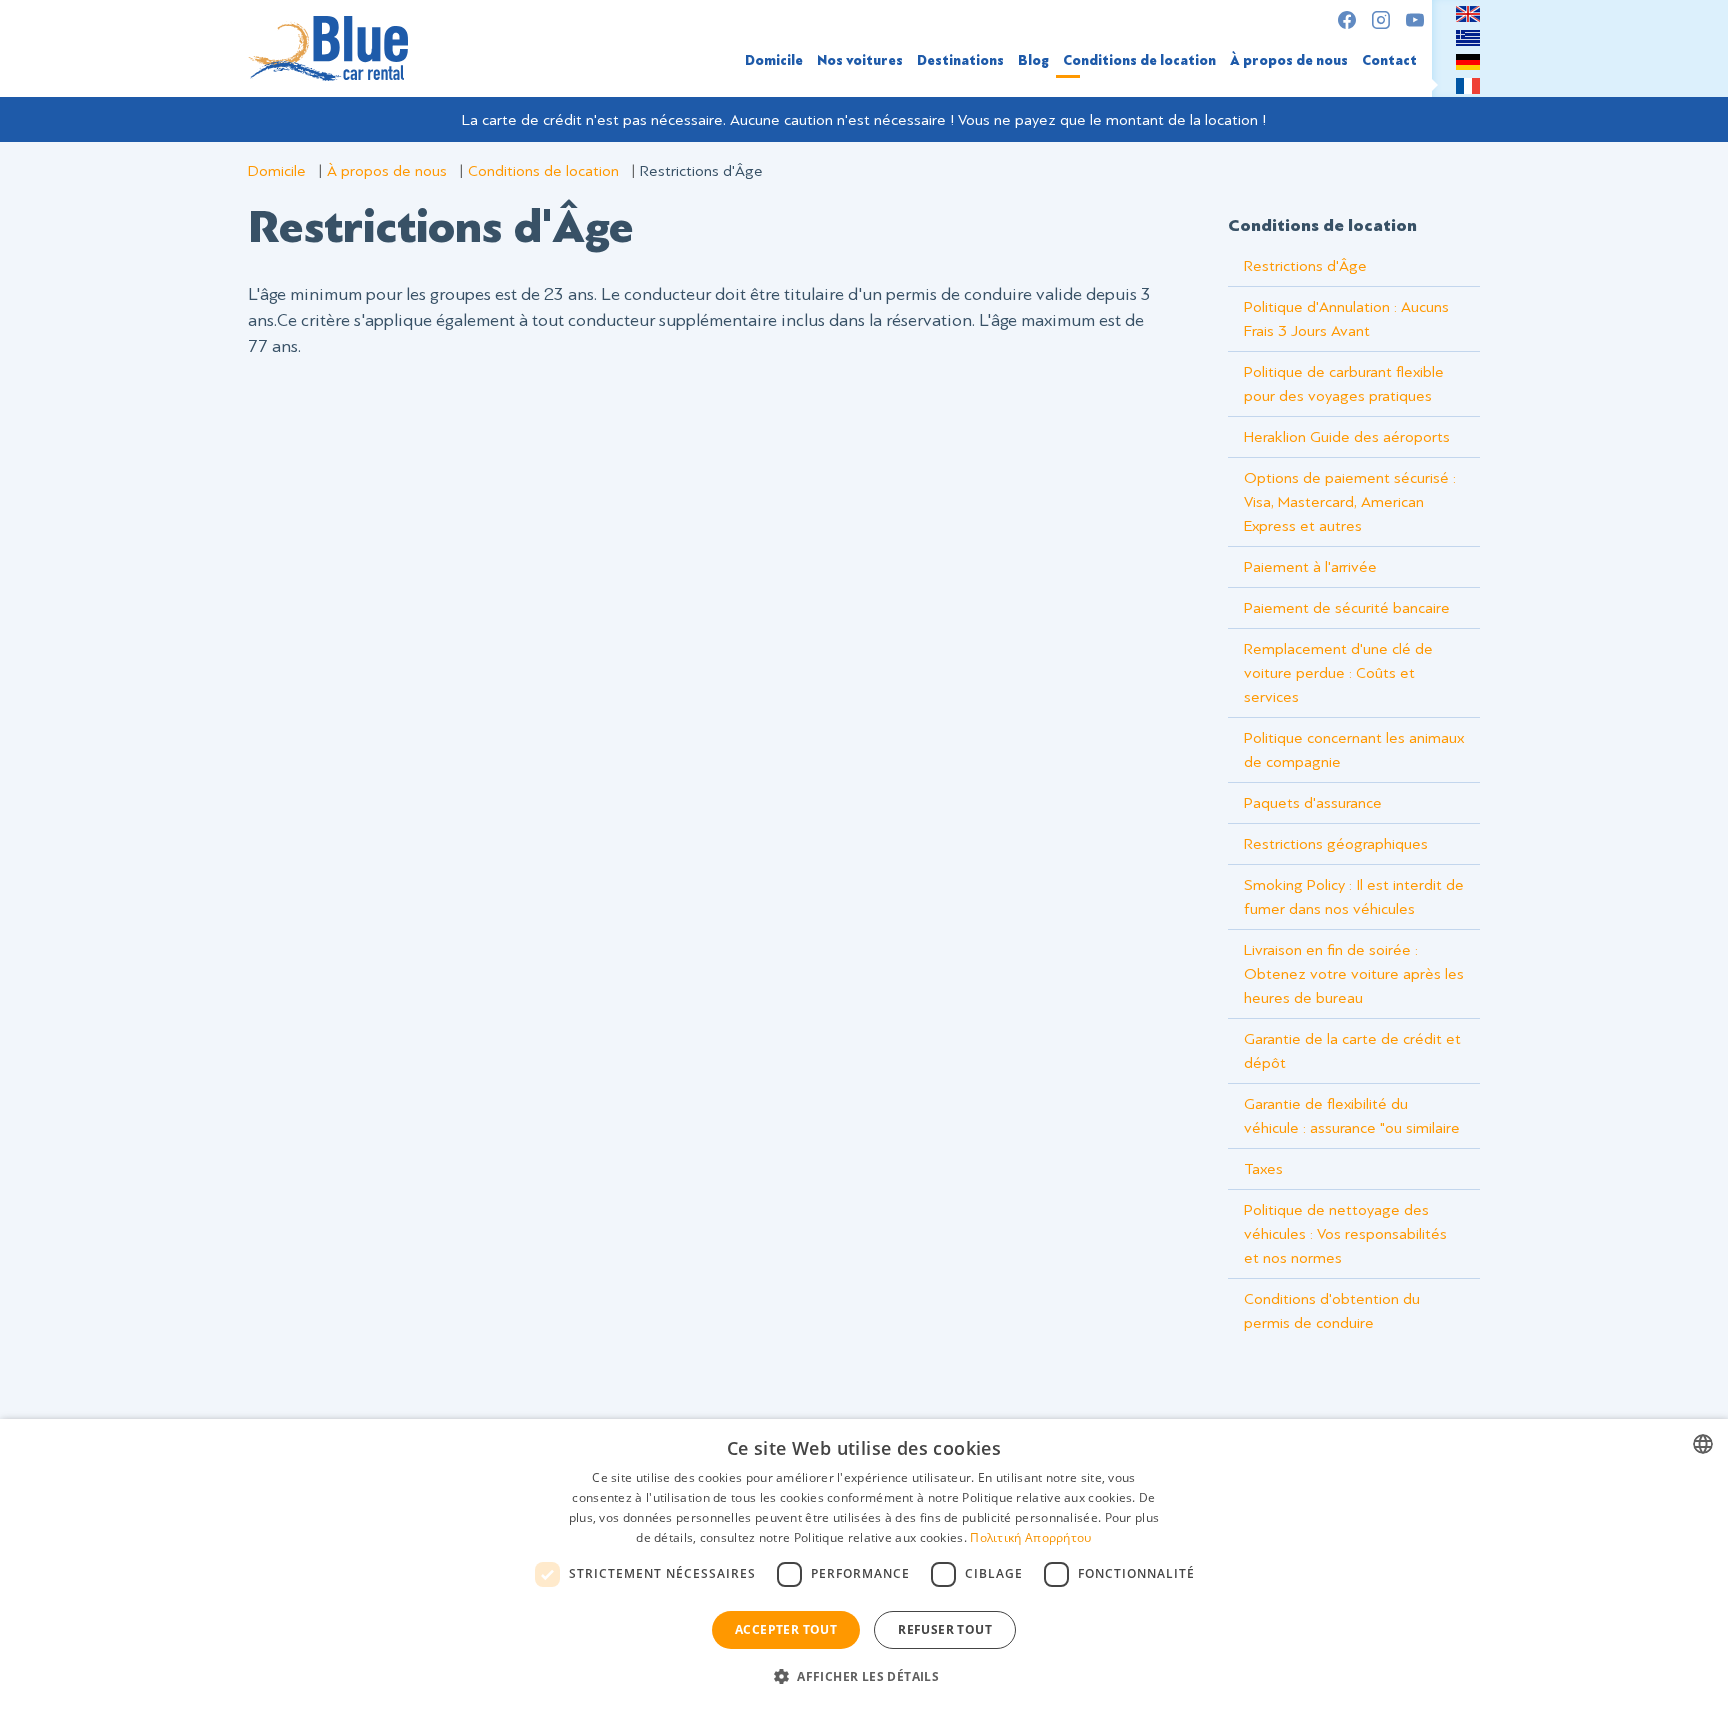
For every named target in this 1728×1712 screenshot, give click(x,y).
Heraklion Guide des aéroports (1347, 437)
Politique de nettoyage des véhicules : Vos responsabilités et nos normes (1345, 1234)
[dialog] (864, 1565)
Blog (1033, 60)
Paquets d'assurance (1313, 803)
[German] (1468, 61)
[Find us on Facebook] (1347, 20)
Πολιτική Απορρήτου (1030, 1537)
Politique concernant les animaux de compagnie (1354, 750)
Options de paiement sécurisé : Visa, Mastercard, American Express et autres (1350, 502)
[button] (864, 1676)
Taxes (1263, 1169)
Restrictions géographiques (1336, 844)
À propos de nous (1289, 60)
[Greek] (1468, 37)
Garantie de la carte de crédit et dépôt (1352, 1051)
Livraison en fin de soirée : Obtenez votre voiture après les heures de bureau (1354, 974)
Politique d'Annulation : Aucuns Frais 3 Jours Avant (1346, 319)
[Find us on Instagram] (1381, 20)
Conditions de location (1139, 60)
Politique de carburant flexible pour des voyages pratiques (1344, 384)
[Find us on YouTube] (1415, 20)
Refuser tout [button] (945, 1629)
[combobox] (1703, 1444)
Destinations (960, 60)
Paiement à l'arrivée (1310, 567)
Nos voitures (860, 60)
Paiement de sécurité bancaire (1347, 608)
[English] (1468, 13)
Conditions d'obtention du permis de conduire (1332, 1311)
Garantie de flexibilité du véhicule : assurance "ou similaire (1352, 1116)
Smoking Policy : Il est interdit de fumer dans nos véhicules (1354, 897)
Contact (1389, 60)
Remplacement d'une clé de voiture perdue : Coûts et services (1338, 673)
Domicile (774, 60)
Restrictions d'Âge (1305, 266)
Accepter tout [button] (786, 1629)
